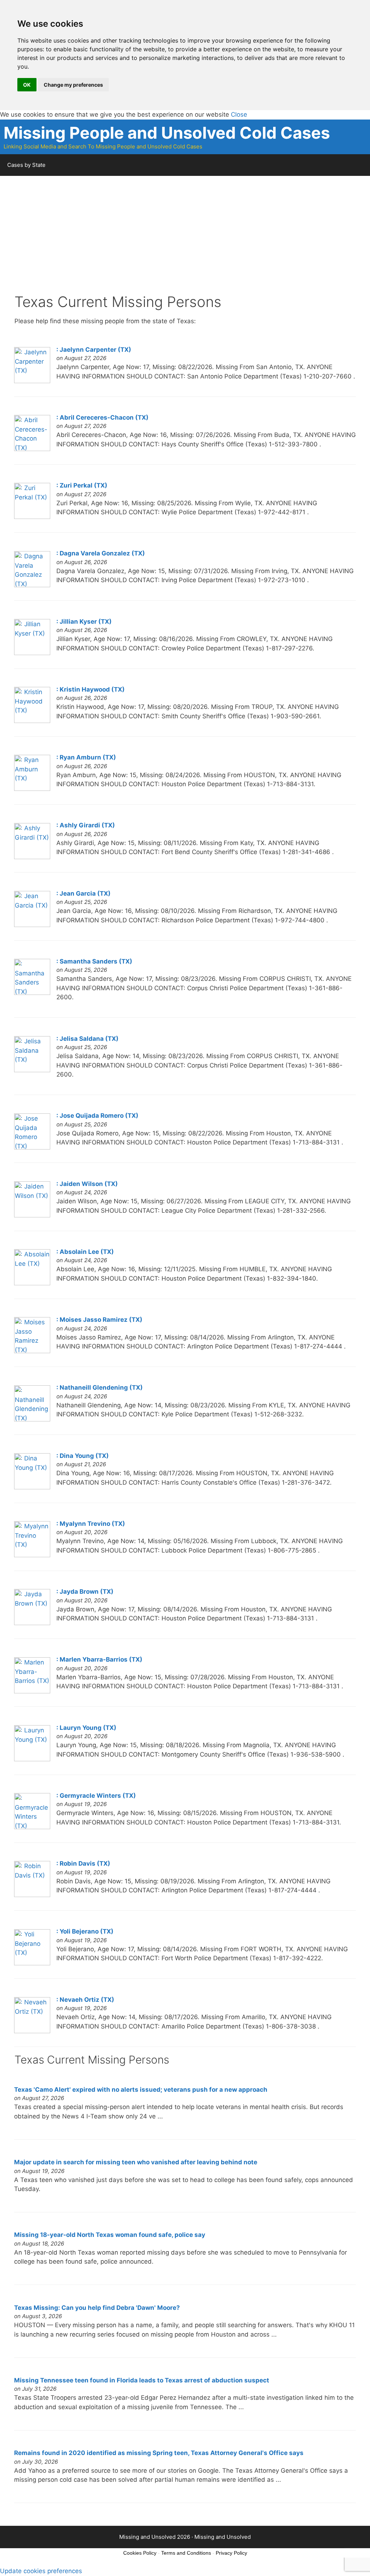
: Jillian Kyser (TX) (84, 622)
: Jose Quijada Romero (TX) (97, 1116)
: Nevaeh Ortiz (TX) (85, 2000)
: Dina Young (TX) (83, 1456)
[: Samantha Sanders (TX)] (32, 993)
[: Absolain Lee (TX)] (32, 1283)
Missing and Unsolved (223, 2537)
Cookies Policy (140, 2553)
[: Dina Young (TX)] (32, 1487)
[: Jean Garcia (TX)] (32, 925)
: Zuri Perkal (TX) (82, 485)
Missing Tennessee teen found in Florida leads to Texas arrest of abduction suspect (142, 2380)
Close (239, 114)
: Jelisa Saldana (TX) (87, 1039)
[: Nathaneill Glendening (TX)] (32, 1419)
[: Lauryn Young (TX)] (32, 1759)
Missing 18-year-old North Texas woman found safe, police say (110, 2235)
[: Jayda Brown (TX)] (32, 1623)
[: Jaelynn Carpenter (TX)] (32, 381)
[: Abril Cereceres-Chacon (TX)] (32, 449)
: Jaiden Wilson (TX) (87, 1184)
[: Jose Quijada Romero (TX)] (32, 1147)
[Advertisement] (185, 243)
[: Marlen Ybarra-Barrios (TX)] (32, 1691)
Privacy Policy (231, 2553)
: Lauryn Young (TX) (86, 1728)
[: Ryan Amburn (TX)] (32, 789)
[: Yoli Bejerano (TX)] (32, 1963)
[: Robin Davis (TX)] (32, 1895)
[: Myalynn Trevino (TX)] (32, 1555)
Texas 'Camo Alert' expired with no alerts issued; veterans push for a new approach (141, 2090)
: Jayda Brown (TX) (85, 1592)
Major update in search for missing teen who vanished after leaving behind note (136, 2162)
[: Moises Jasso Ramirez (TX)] (32, 1351)
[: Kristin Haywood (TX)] (32, 721)
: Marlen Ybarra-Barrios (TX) (99, 1659)
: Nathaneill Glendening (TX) (100, 1387)
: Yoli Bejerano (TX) (85, 1931)
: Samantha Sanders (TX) (94, 961)
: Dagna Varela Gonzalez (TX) (101, 553)
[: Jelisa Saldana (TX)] (32, 1070)
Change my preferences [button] (73, 85)
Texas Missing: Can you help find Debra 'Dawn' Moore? (97, 2308)
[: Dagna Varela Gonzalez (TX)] (32, 585)
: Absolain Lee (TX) (85, 1252)
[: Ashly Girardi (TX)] (32, 857)
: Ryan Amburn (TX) (86, 757)
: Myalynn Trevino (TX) (91, 1524)
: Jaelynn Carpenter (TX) (94, 350)
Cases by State (26, 165)
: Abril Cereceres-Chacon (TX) (102, 417)
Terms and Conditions (186, 2553)
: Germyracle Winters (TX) (96, 1796)
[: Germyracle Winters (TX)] (32, 1827)
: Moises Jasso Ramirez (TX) (99, 1320)
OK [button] (27, 85)
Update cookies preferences (41, 2571)
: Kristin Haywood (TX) (91, 689)
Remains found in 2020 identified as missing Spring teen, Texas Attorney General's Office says (159, 2453)
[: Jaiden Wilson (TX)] (32, 1215)
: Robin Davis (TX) (83, 1863)
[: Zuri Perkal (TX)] (32, 517)
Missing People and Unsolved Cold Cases (167, 133)
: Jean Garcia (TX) (83, 893)
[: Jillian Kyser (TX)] (32, 653)
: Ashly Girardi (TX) (86, 825)
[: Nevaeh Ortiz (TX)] (32, 2031)
